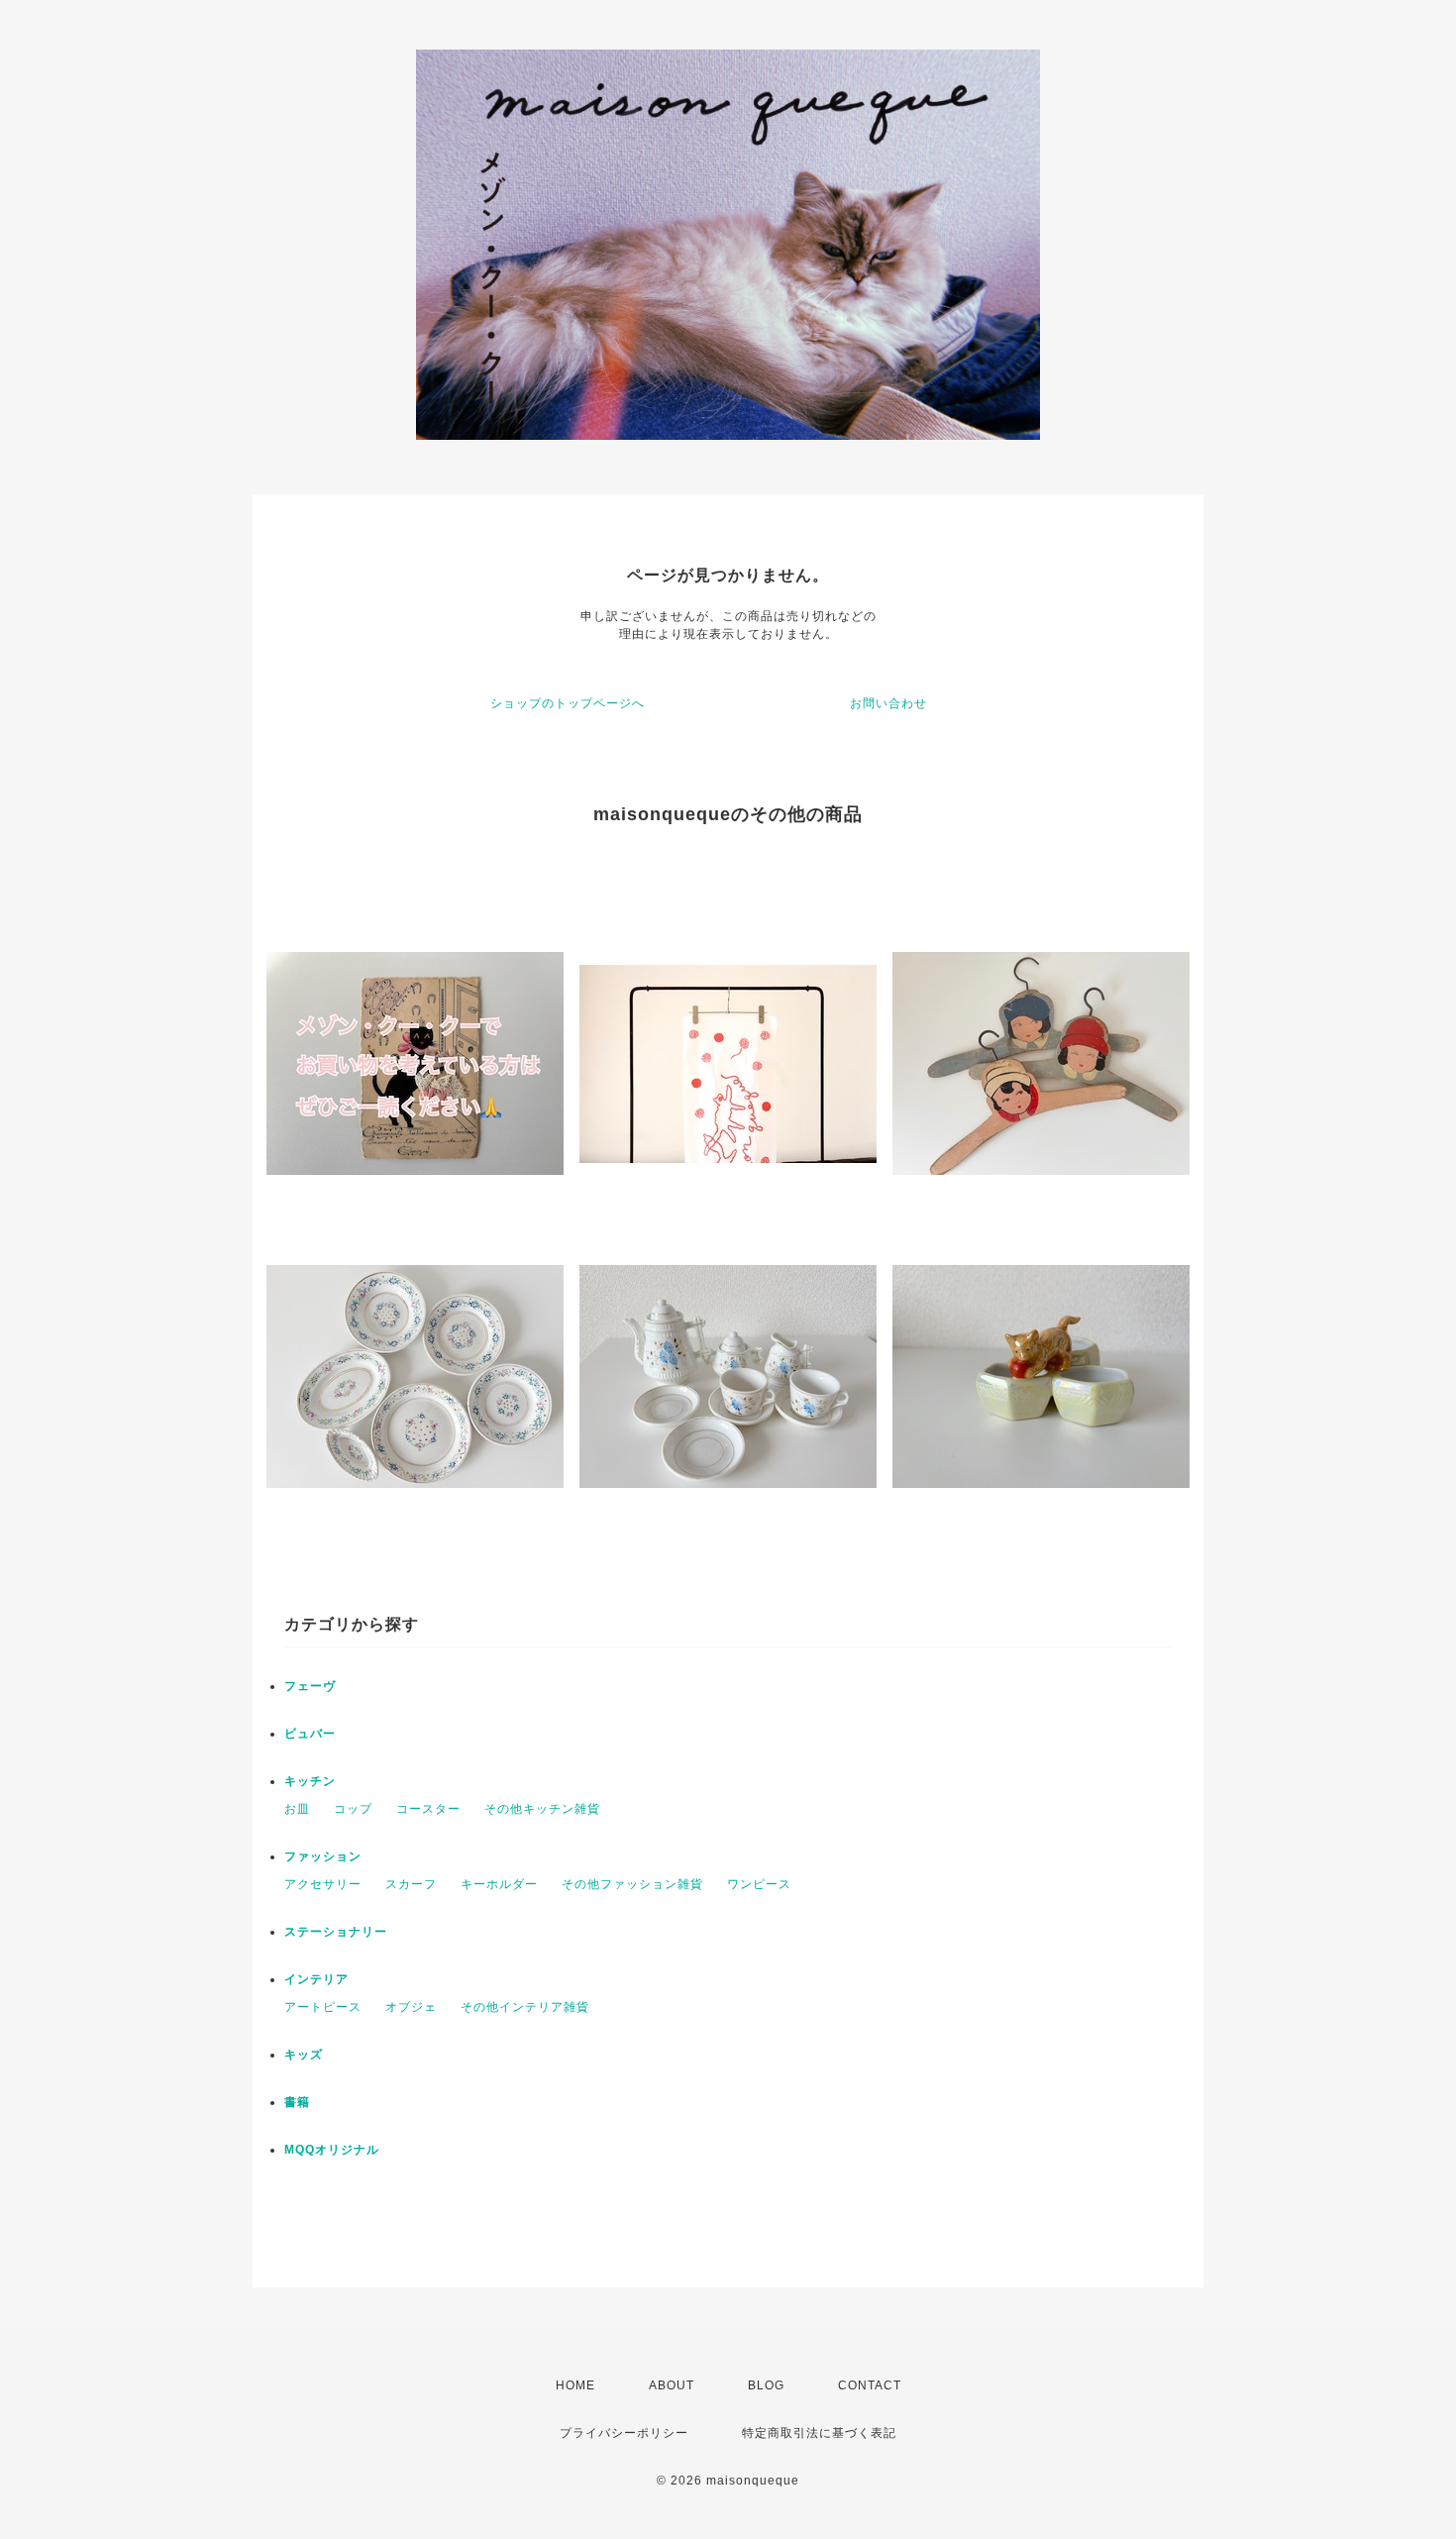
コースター (428, 1809)
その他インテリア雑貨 (525, 2007)
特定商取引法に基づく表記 (819, 2433)
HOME (575, 2385)
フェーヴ (310, 1686)
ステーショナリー (336, 1932)
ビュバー (310, 1734)
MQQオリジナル (332, 2150)
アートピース (323, 2007)
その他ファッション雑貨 (632, 1884)
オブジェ (411, 2007)
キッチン (310, 1781)
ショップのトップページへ (568, 703)
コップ (353, 1809)
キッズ (304, 2055)
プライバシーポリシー (624, 2433)
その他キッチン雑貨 (542, 1809)
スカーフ (411, 1884)
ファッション (323, 1856)
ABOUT (672, 2385)
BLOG (766, 2385)
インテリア (316, 1979)
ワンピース (759, 1884)
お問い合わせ (888, 703)
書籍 (297, 2102)
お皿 (297, 1809)
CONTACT (870, 2385)
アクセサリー (323, 1884)
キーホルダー (499, 1884)
